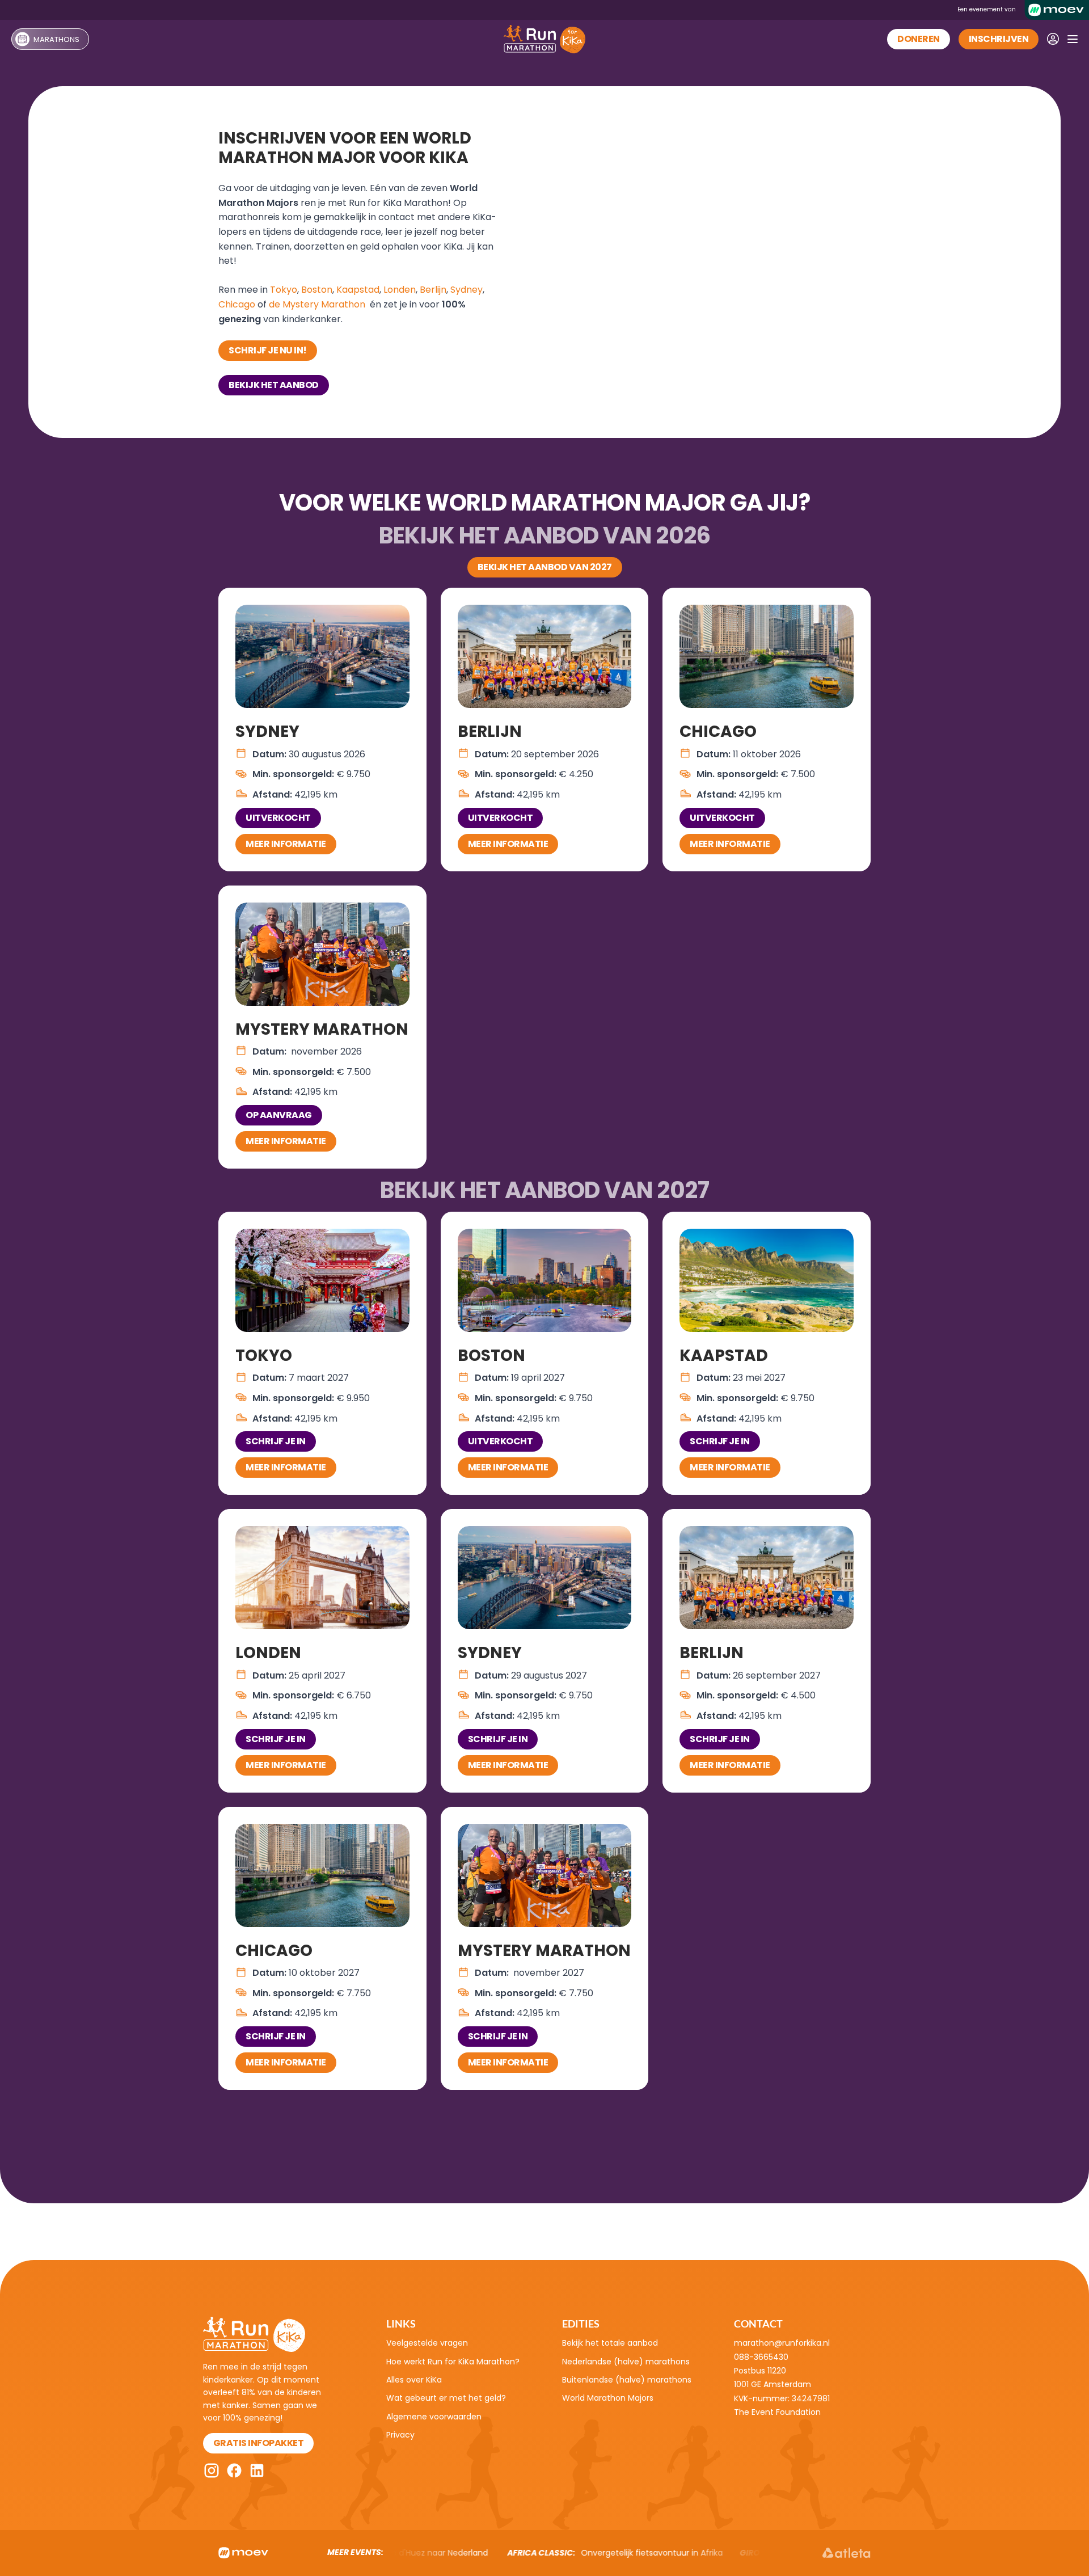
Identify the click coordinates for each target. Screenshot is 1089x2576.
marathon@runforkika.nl (782, 2343)
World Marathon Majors (608, 2398)
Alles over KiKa (414, 2380)
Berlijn (433, 290)
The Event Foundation (777, 2412)
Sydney (467, 290)
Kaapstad (358, 290)
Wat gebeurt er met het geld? (446, 2398)
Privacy (400, 2435)
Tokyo (284, 290)
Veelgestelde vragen (427, 2343)
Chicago (237, 304)
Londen (400, 290)
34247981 (811, 2398)
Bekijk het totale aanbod (610, 2343)
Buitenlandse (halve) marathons (627, 2380)
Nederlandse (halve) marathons (626, 2362)
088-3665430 (761, 2357)
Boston (317, 290)
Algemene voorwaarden (434, 2417)
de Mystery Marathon (317, 304)
